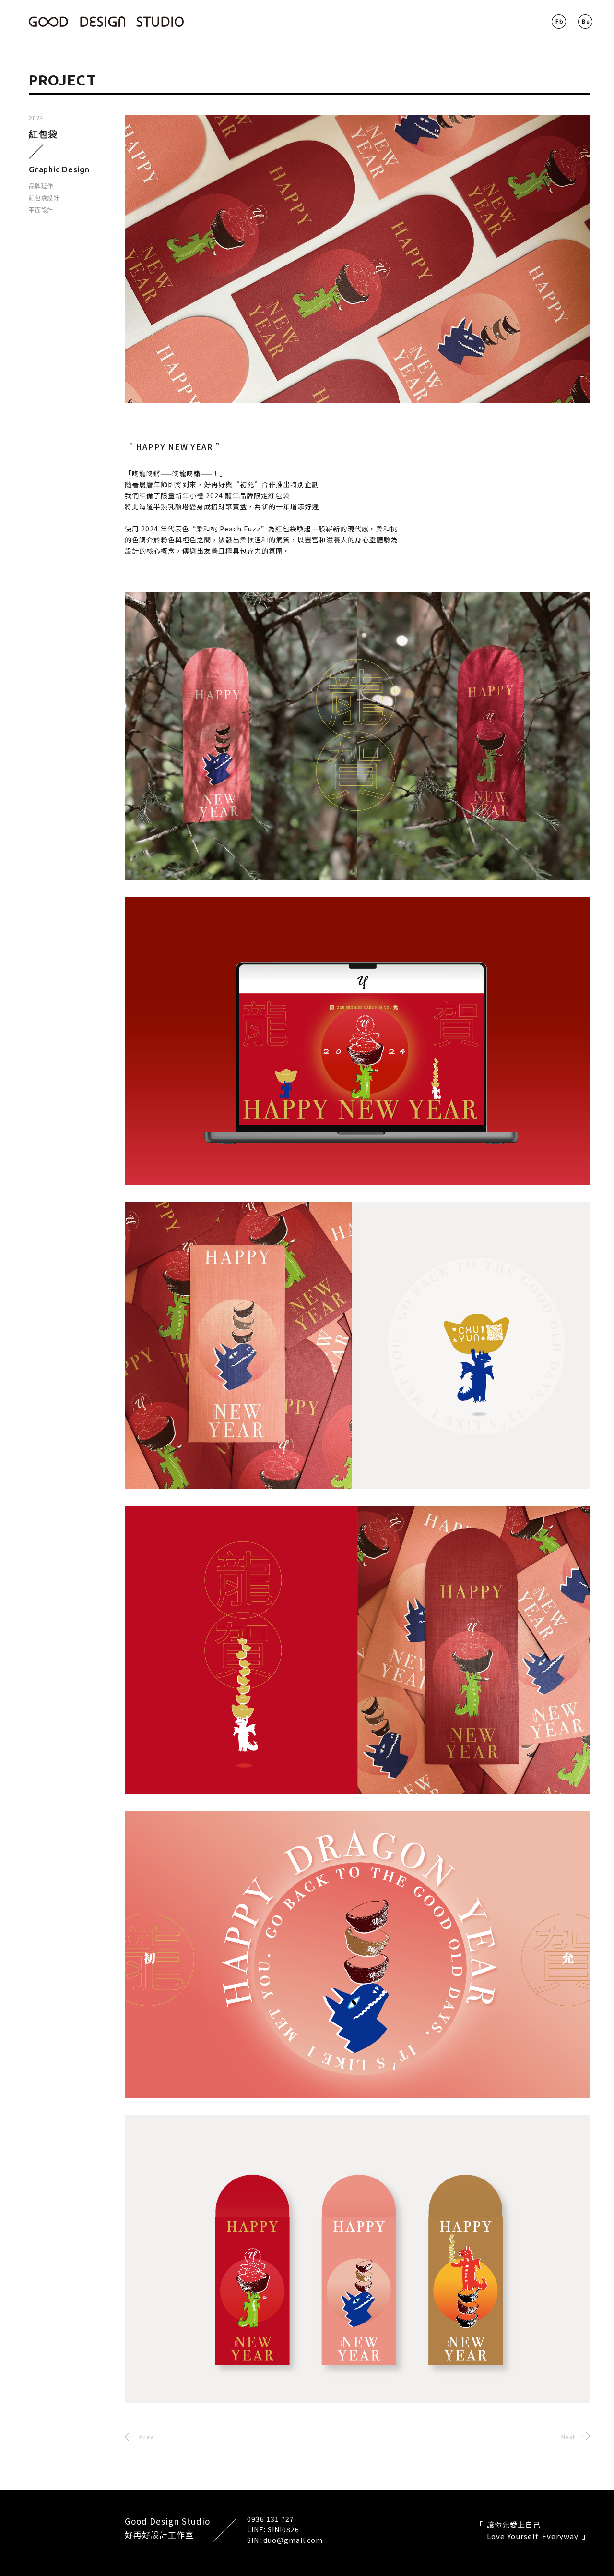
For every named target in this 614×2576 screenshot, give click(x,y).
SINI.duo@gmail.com (285, 2540)
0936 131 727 (271, 2519)
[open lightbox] (353, 259)
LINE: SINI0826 (273, 2529)
